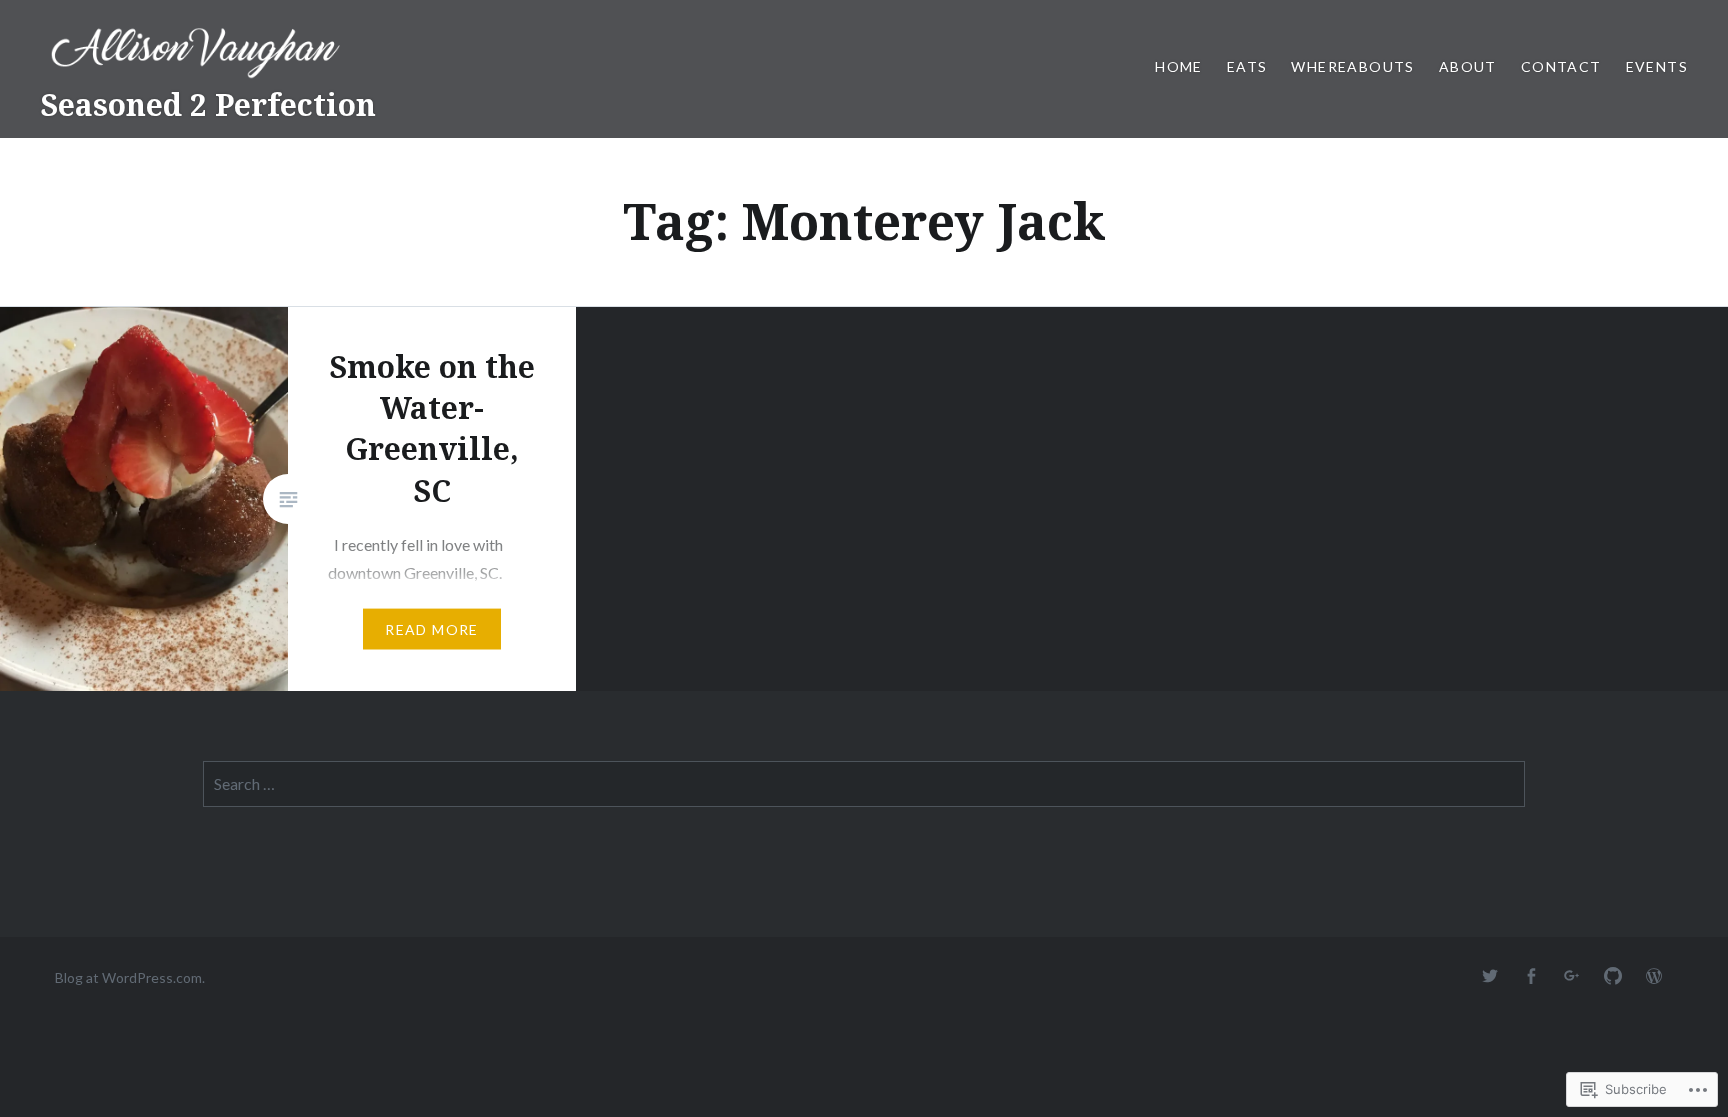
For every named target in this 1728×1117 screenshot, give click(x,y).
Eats (1247, 66)
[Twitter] (1490, 977)
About (1468, 66)
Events (1657, 66)
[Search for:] (864, 783)
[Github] (1613, 977)
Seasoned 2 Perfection (208, 104)
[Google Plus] (1572, 977)
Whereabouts (1352, 66)
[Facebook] (1531, 977)
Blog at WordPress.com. (130, 977)
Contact (1561, 66)
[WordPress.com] (1654, 977)
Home (1179, 66)
